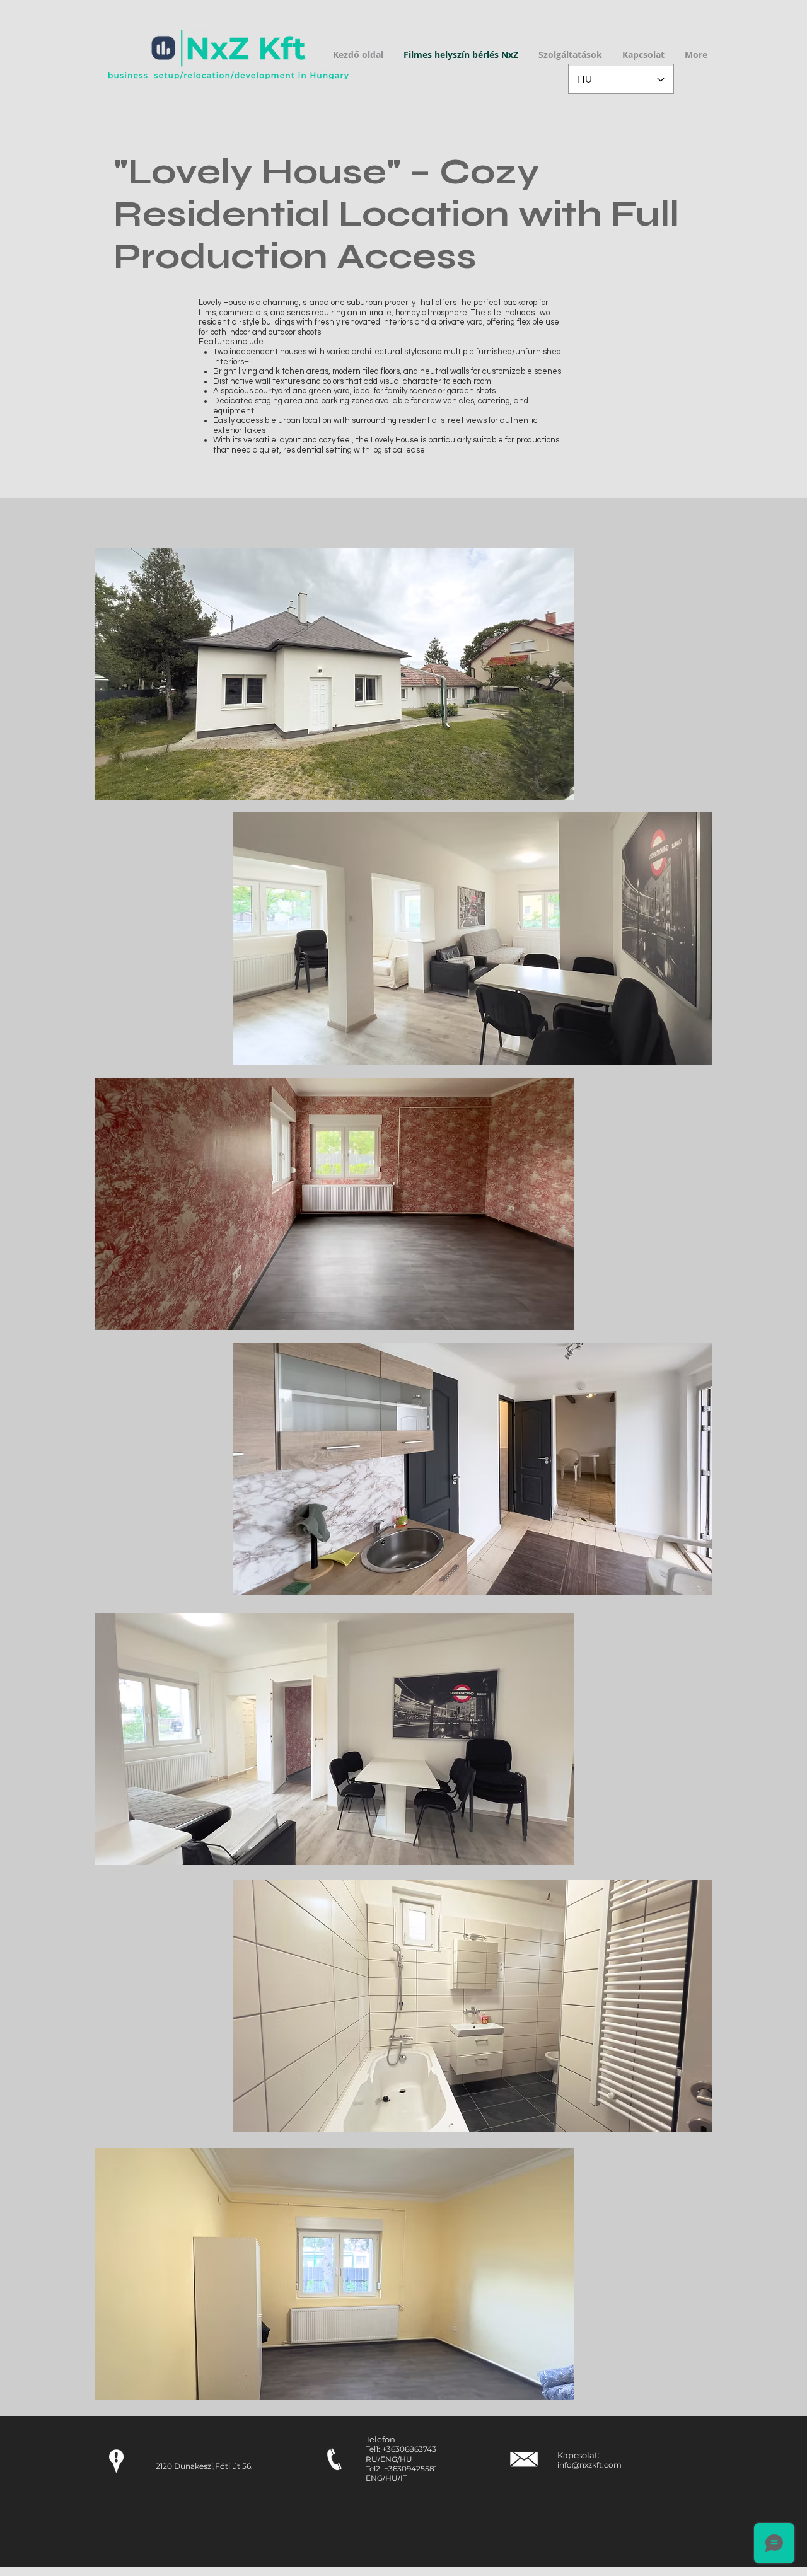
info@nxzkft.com (589, 2465)
